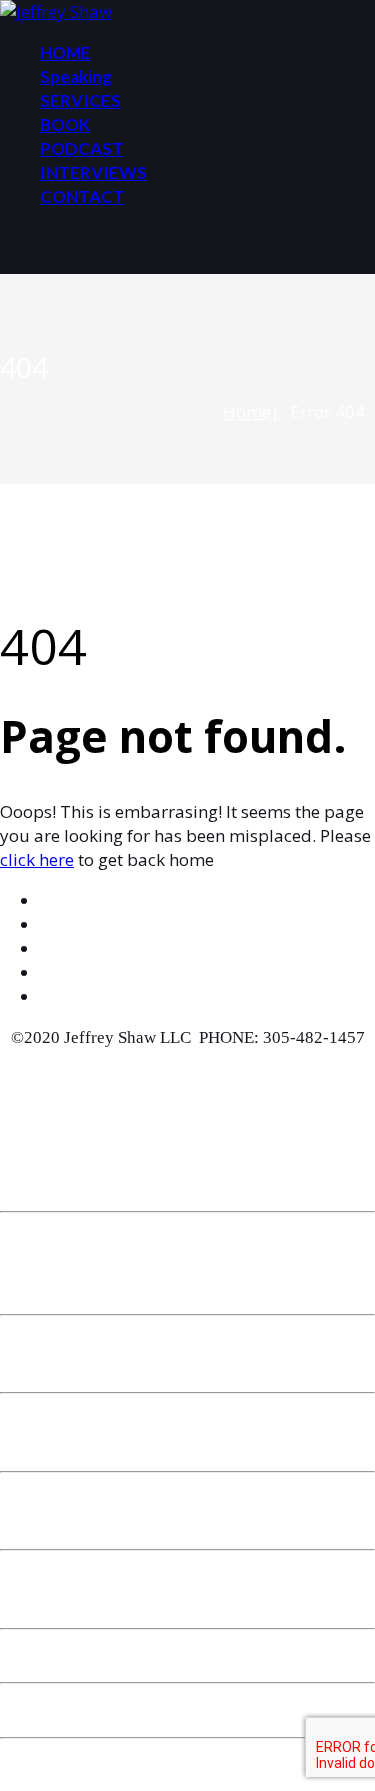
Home (247, 411)
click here (37, 859)
